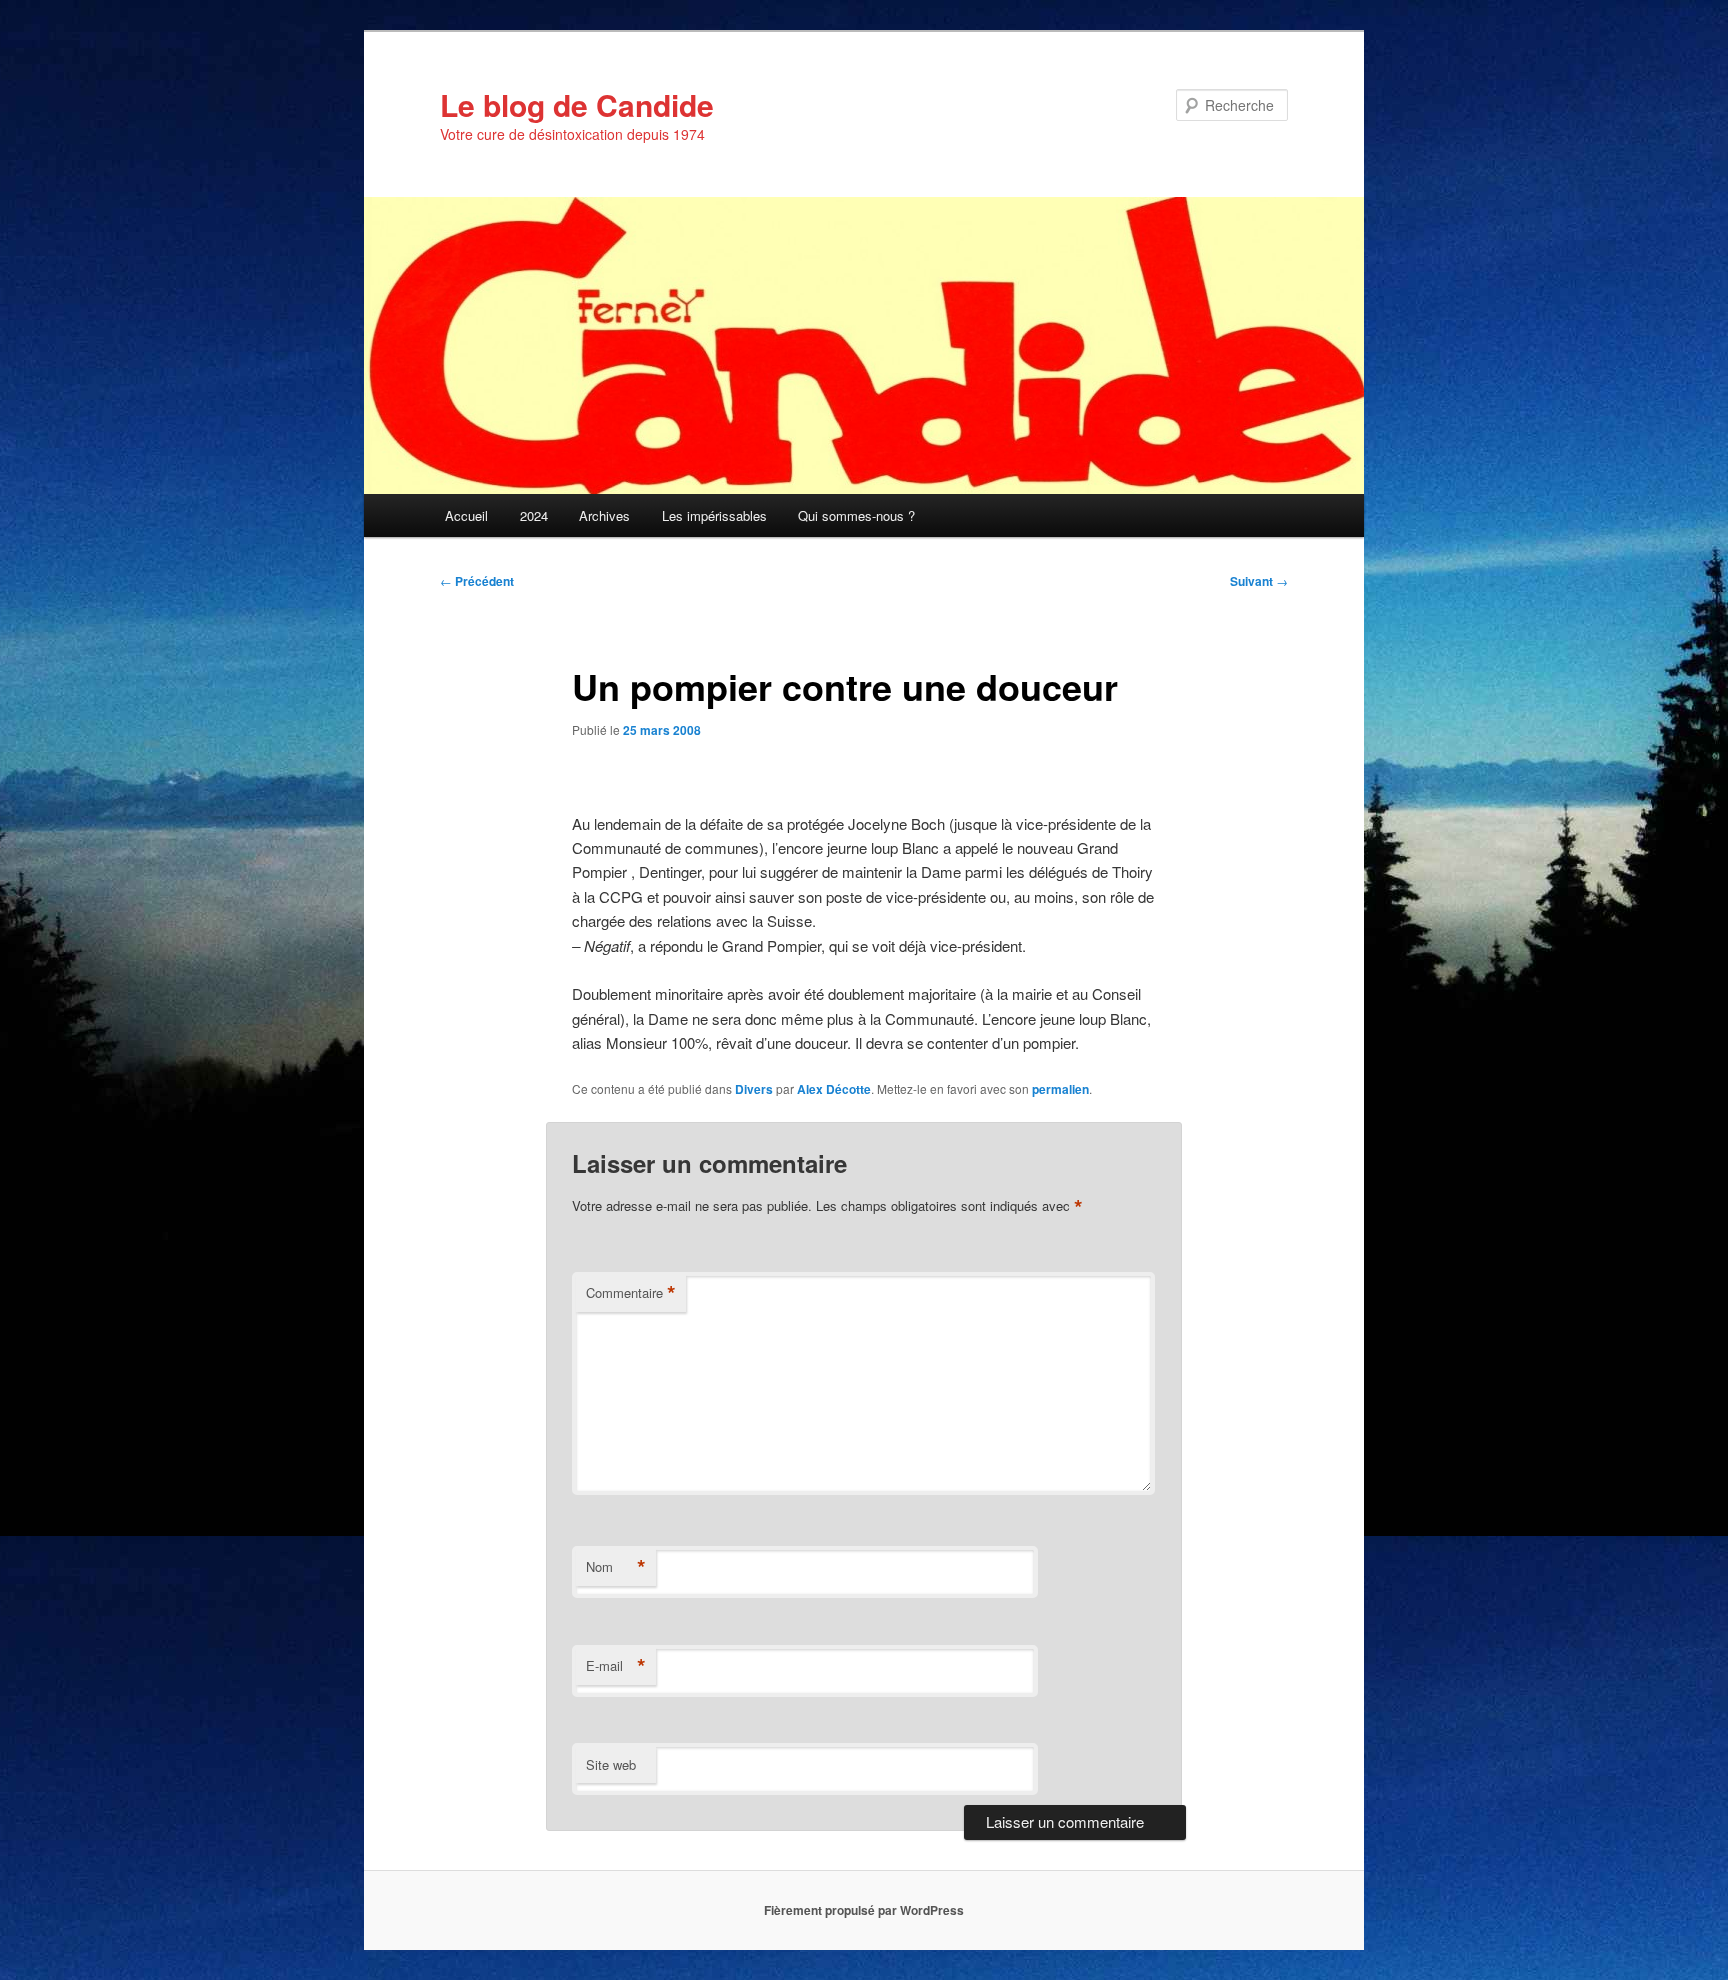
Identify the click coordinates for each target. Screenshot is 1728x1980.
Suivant (1259, 581)
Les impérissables (714, 515)
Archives (604, 515)
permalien (1060, 1089)
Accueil (466, 515)
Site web (611, 1764)
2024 (534, 515)
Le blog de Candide (577, 104)
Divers (754, 1089)
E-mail (616, 1666)
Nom (616, 1567)
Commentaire (631, 1293)
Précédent (477, 581)
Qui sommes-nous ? (856, 515)
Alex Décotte (834, 1089)
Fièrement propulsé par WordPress (864, 1910)
